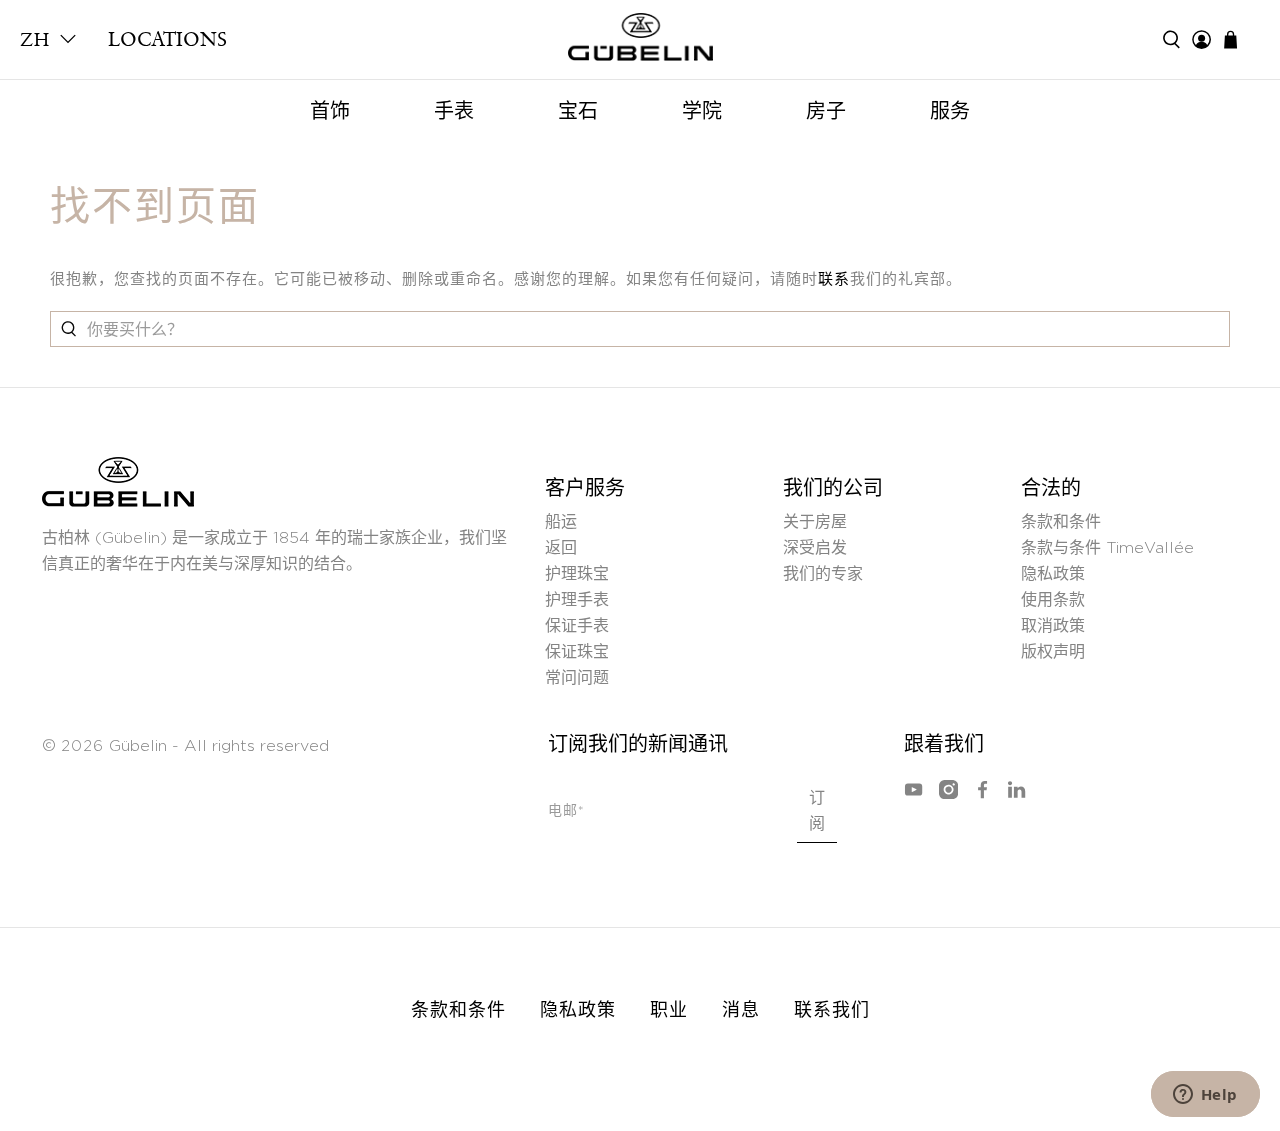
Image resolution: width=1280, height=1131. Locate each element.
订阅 (817, 811)
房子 (826, 111)
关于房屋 (815, 522)
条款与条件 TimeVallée (1107, 548)
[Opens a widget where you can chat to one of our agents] (1205, 1096)
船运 (561, 522)
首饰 (330, 111)
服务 (950, 111)
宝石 (578, 111)
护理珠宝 (577, 574)
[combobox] (640, 329)
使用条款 (1053, 600)
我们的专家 (823, 574)
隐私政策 (1053, 574)
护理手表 (577, 600)
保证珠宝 (577, 652)
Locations (167, 39)
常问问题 (577, 678)
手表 (454, 111)
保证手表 (577, 626)
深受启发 (815, 548)
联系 (834, 279)
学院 (702, 111)
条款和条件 (1061, 522)
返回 (561, 548)
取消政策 (1053, 626)
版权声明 (1053, 652)
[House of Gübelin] (640, 42)
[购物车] (1240, 39)
